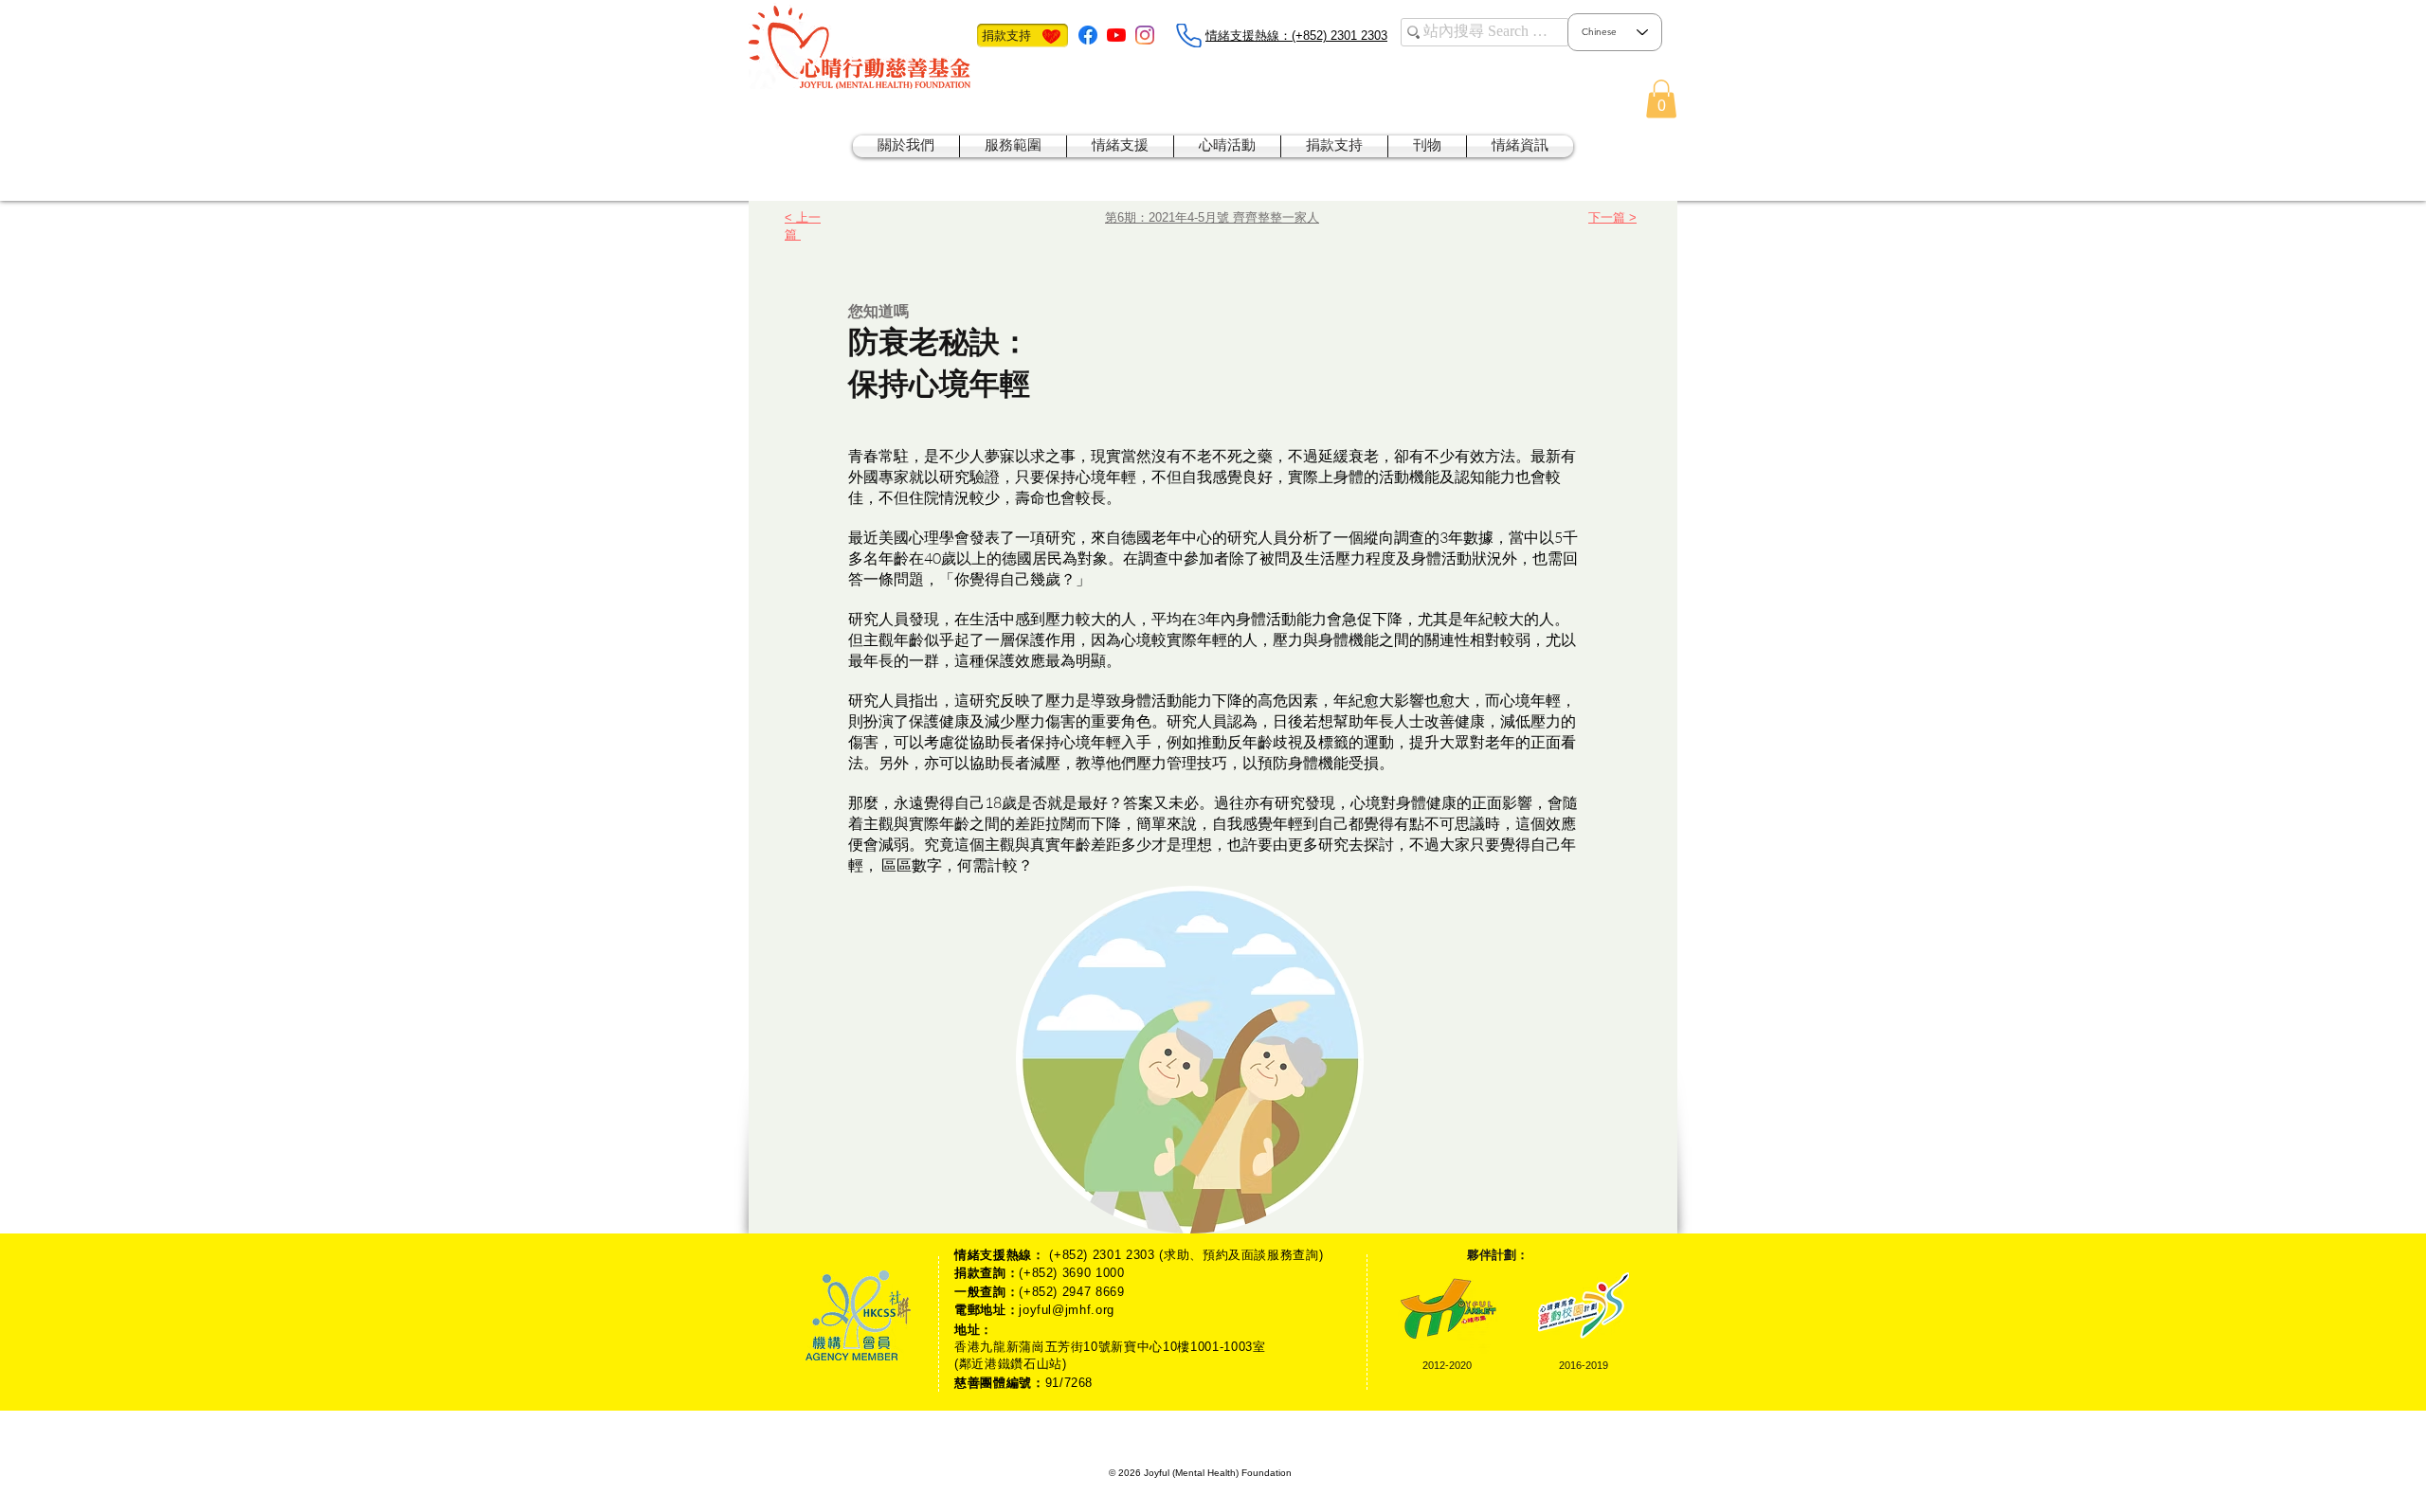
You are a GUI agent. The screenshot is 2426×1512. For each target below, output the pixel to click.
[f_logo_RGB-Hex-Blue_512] (1088, 35)
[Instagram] (1145, 35)
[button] (1661, 99)
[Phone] (1188, 36)
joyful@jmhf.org (1067, 1310)
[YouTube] (1116, 35)
